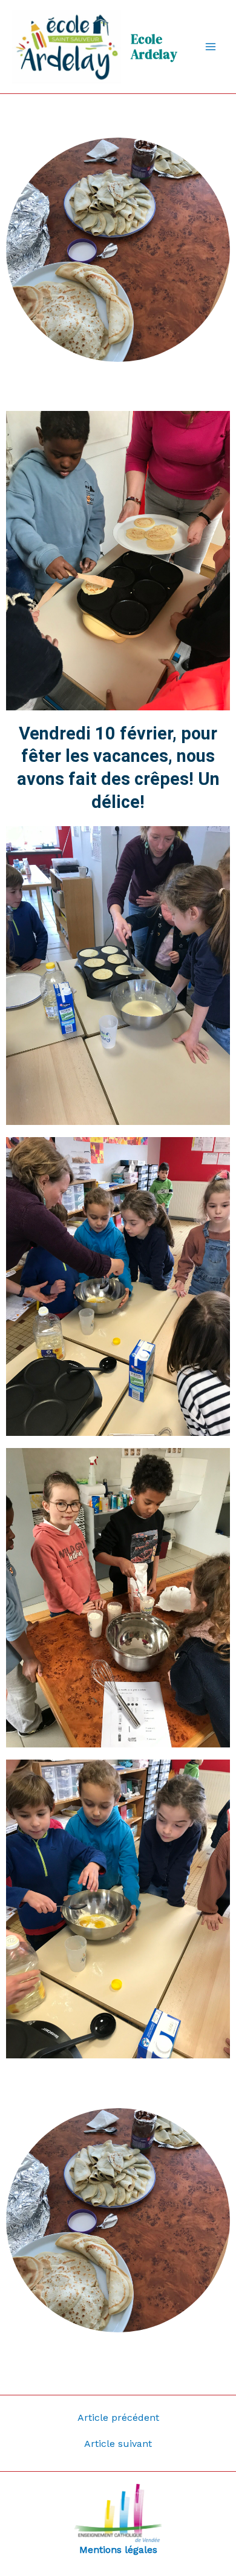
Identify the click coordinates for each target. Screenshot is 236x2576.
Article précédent (118, 2418)
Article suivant (118, 2444)
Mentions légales (118, 2550)
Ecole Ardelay (154, 47)
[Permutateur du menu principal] (211, 47)
